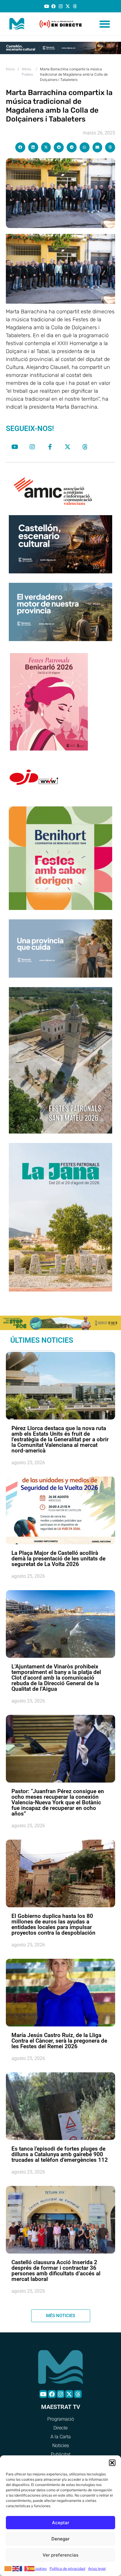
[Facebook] (54, 6)
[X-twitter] (68, 6)
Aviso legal (97, 2568)
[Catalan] (8, 2568)
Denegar (60, 2539)
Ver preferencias (60, 2555)
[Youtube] (47, 6)
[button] (112, 2463)
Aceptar (61, 2523)
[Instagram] (61, 6)
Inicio (10, 69)
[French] (23, 2568)
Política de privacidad (67, 2568)
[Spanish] (31, 2568)
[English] (16, 2568)
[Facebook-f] (50, 447)
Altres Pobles (27, 72)
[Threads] (75, 6)
